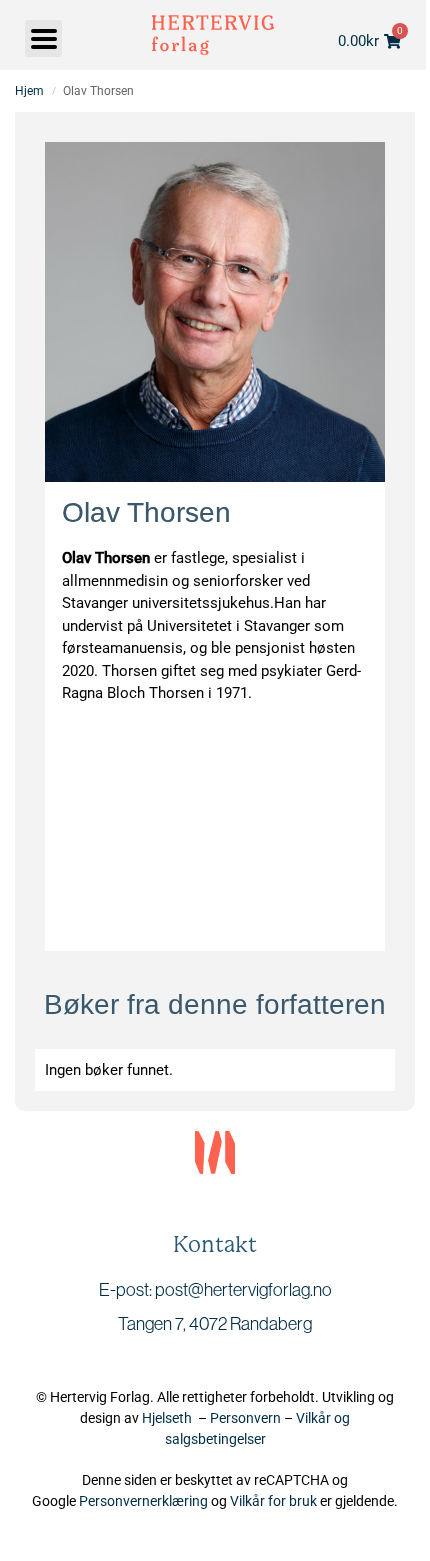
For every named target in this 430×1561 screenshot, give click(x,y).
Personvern (245, 1418)
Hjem (29, 91)
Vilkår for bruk (273, 1501)
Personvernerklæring (143, 1501)
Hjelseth (170, 1418)
